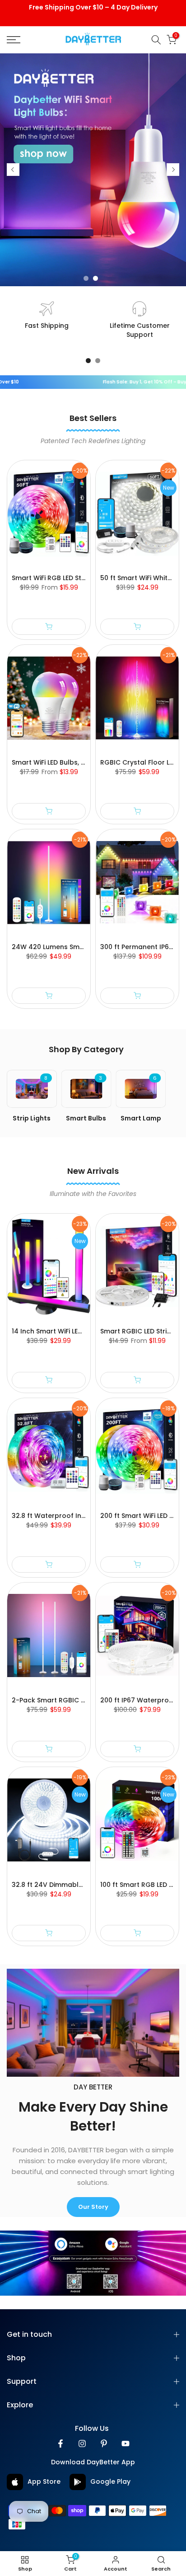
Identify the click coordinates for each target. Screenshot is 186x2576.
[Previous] (13, 170)
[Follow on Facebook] (60, 2444)
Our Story (93, 2207)
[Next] (173, 170)
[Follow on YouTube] (126, 2444)
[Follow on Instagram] (82, 2444)
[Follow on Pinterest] (104, 2444)
